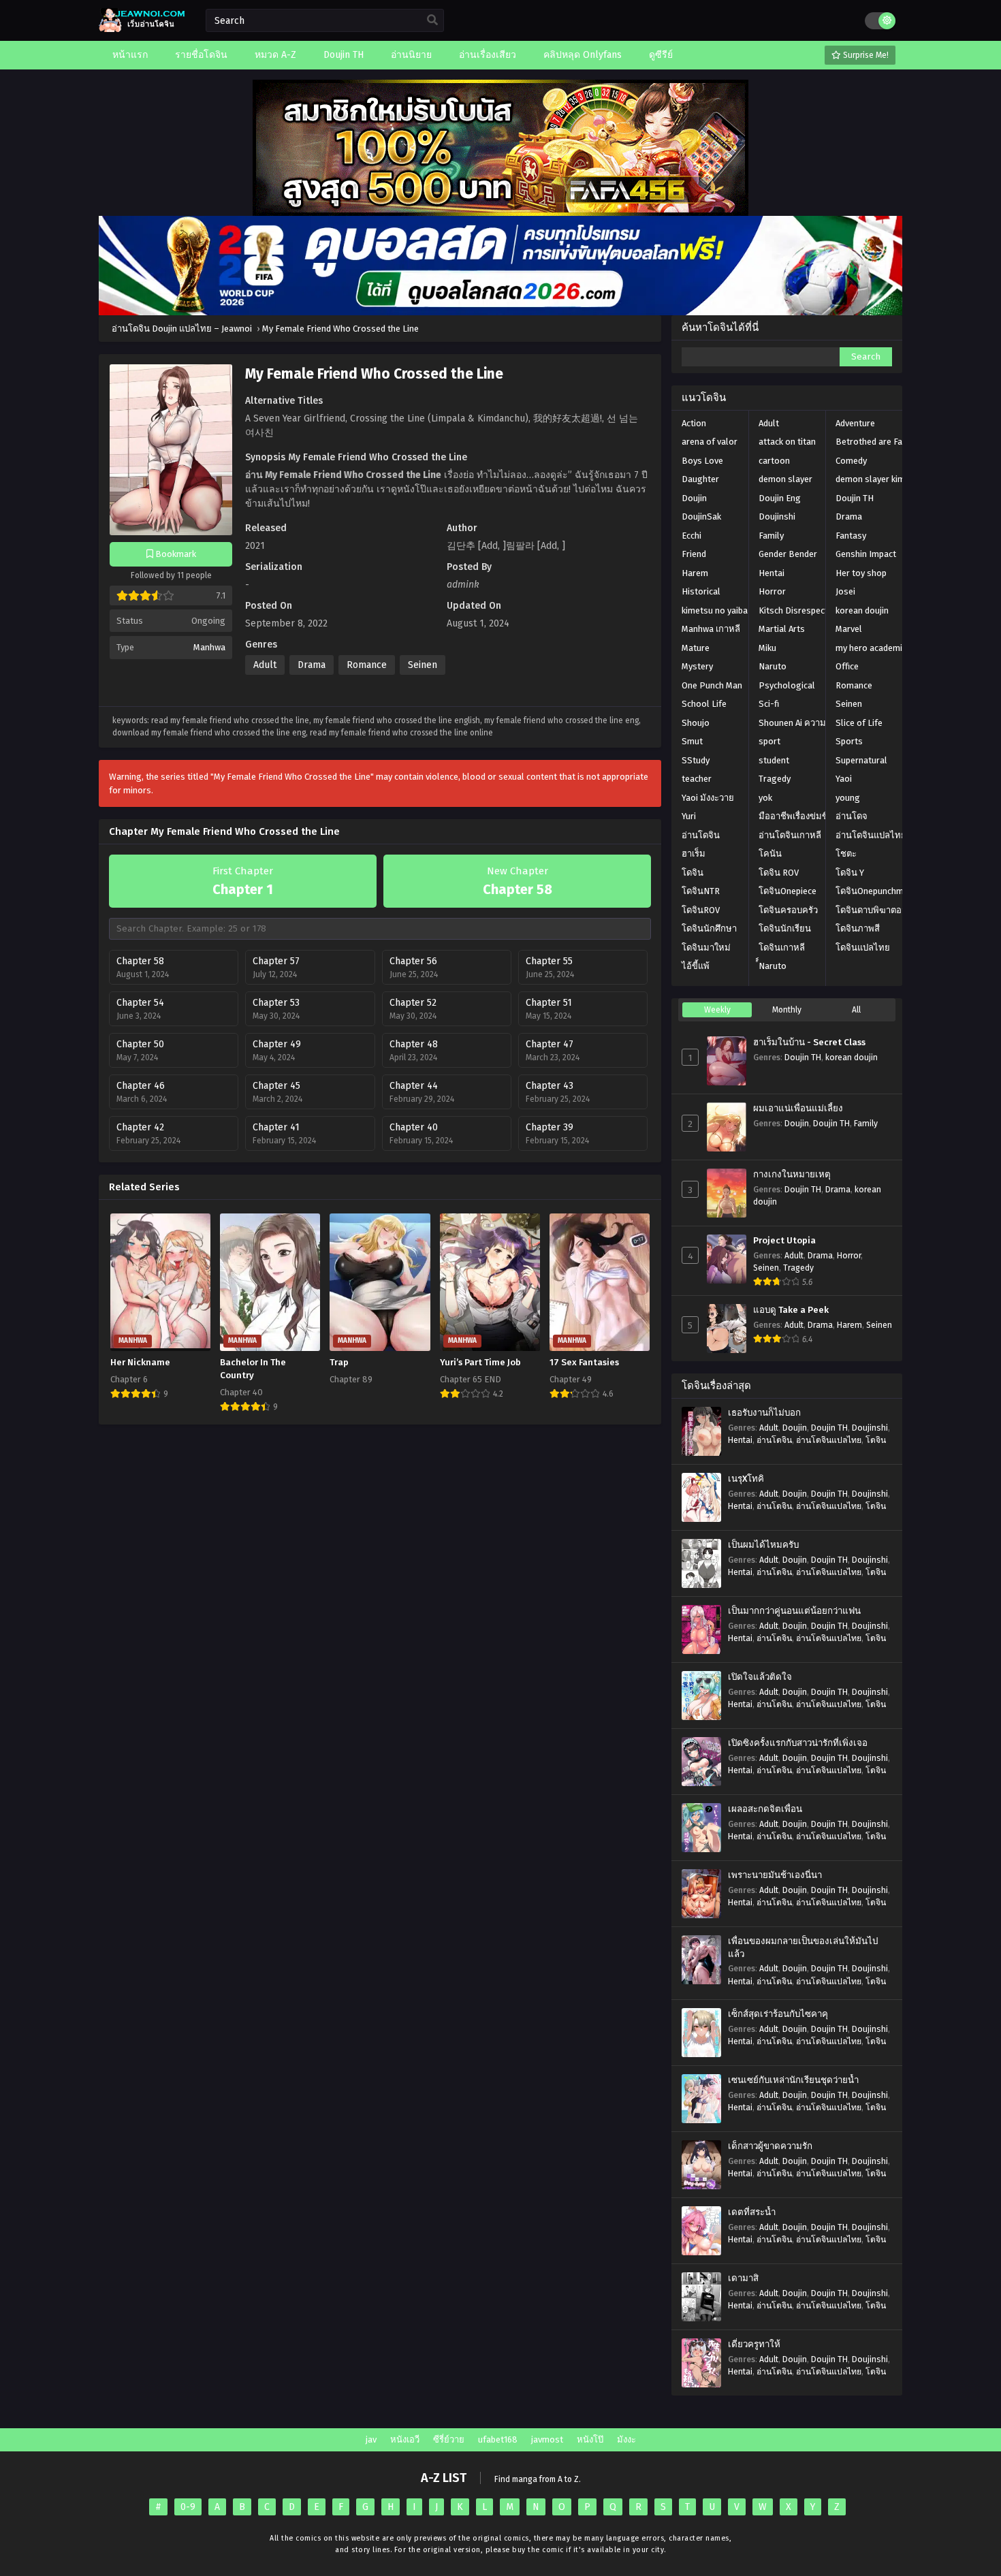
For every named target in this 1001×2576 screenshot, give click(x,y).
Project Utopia (784, 1241)
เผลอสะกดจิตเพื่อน (765, 1809)
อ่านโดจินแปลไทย (871, 835)
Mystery (697, 666)
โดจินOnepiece (788, 891)
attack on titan (787, 442)
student (774, 760)
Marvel (849, 629)
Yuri (689, 816)
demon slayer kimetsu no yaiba (896, 479)
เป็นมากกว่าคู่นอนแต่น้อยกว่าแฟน (794, 1611)
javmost (547, 2439)
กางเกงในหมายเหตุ (792, 1175)
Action (694, 423)
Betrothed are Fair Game (884, 442)
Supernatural (861, 760)
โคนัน (770, 854)
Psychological (787, 685)
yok (765, 798)
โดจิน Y (850, 873)
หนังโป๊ (590, 2439)
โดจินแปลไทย (863, 948)
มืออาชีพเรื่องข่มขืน (796, 816)
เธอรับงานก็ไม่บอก (764, 1413)
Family (771, 536)
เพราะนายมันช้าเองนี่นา (775, 1875)
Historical (701, 591)
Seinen (423, 665)
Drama (312, 665)
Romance (367, 665)
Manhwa (209, 647)
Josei (845, 591)
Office (847, 666)
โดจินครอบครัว (788, 910)
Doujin (694, 498)
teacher (697, 779)
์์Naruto (773, 966)
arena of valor (710, 442)
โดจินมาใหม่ (706, 948)
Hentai (772, 573)
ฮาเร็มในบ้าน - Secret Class (809, 1043)
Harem (695, 573)
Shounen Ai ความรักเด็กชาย (812, 723)
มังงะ (626, 2439)
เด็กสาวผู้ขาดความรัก (770, 2146)
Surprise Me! (865, 55)
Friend (694, 554)
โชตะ (846, 854)
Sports (849, 741)
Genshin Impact (866, 554)
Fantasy (851, 536)
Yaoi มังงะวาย (708, 798)
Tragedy (775, 779)
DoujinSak (701, 516)
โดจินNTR (701, 891)
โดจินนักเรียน (785, 928)
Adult (265, 665)
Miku (767, 648)
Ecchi (692, 536)
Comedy (851, 461)
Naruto (773, 666)
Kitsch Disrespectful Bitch (810, 610)
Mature (696, 648)
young (848, 798)
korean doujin (862, 610)
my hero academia (871, 648)
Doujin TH (855, 498)
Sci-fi (769, 704)
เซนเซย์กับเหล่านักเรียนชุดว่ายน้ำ (793, 2080)
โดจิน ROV (779, 873)
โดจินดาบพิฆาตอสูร (874, 910)
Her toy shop (861, 573)
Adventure (855, 423)
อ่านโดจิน (701, 835)
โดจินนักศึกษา (709, 928)
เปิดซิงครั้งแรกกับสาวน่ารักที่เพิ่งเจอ (798, 1743)
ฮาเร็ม (694, 854)
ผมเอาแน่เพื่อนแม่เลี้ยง (798, 1109)
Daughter (700, 479)
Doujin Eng (780, 498)
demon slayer (785, 479)
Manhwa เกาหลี (711, 629)
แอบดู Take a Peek (791, 1310)
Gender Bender (788, 554)
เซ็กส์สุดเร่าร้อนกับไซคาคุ (778, 2014)
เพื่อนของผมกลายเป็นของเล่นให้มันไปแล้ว (803, 1948)
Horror (772, 591)
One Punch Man (712, 685)
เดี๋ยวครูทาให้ (754, 2344)
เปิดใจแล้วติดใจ (760, 1677)
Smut (692, 741)
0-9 (188, 2507)
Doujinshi (777, 516)
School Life (704, 704)
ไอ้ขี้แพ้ (696, 966)
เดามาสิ (743, 2278)
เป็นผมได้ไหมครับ (763, 1545)
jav (371, 2439)
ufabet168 (498, 2439)
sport (769, 741)
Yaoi (844, 779)
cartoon (774, 461)
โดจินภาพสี (858, 928)
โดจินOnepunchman (874, 891)
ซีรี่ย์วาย (449, 2439)
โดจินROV (701, 910)
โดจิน (693, 873)
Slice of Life (859, 723)
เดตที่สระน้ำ (752, 2212)
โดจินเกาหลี (782, 948)
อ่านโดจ (852, 816)
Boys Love (702, 461)
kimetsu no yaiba (715, 610)
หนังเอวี (405, 2439)
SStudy (696, 760)
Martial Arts (782, 629)
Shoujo (696, 723)
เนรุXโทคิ (746, 1479)
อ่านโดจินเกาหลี (790, 835)
